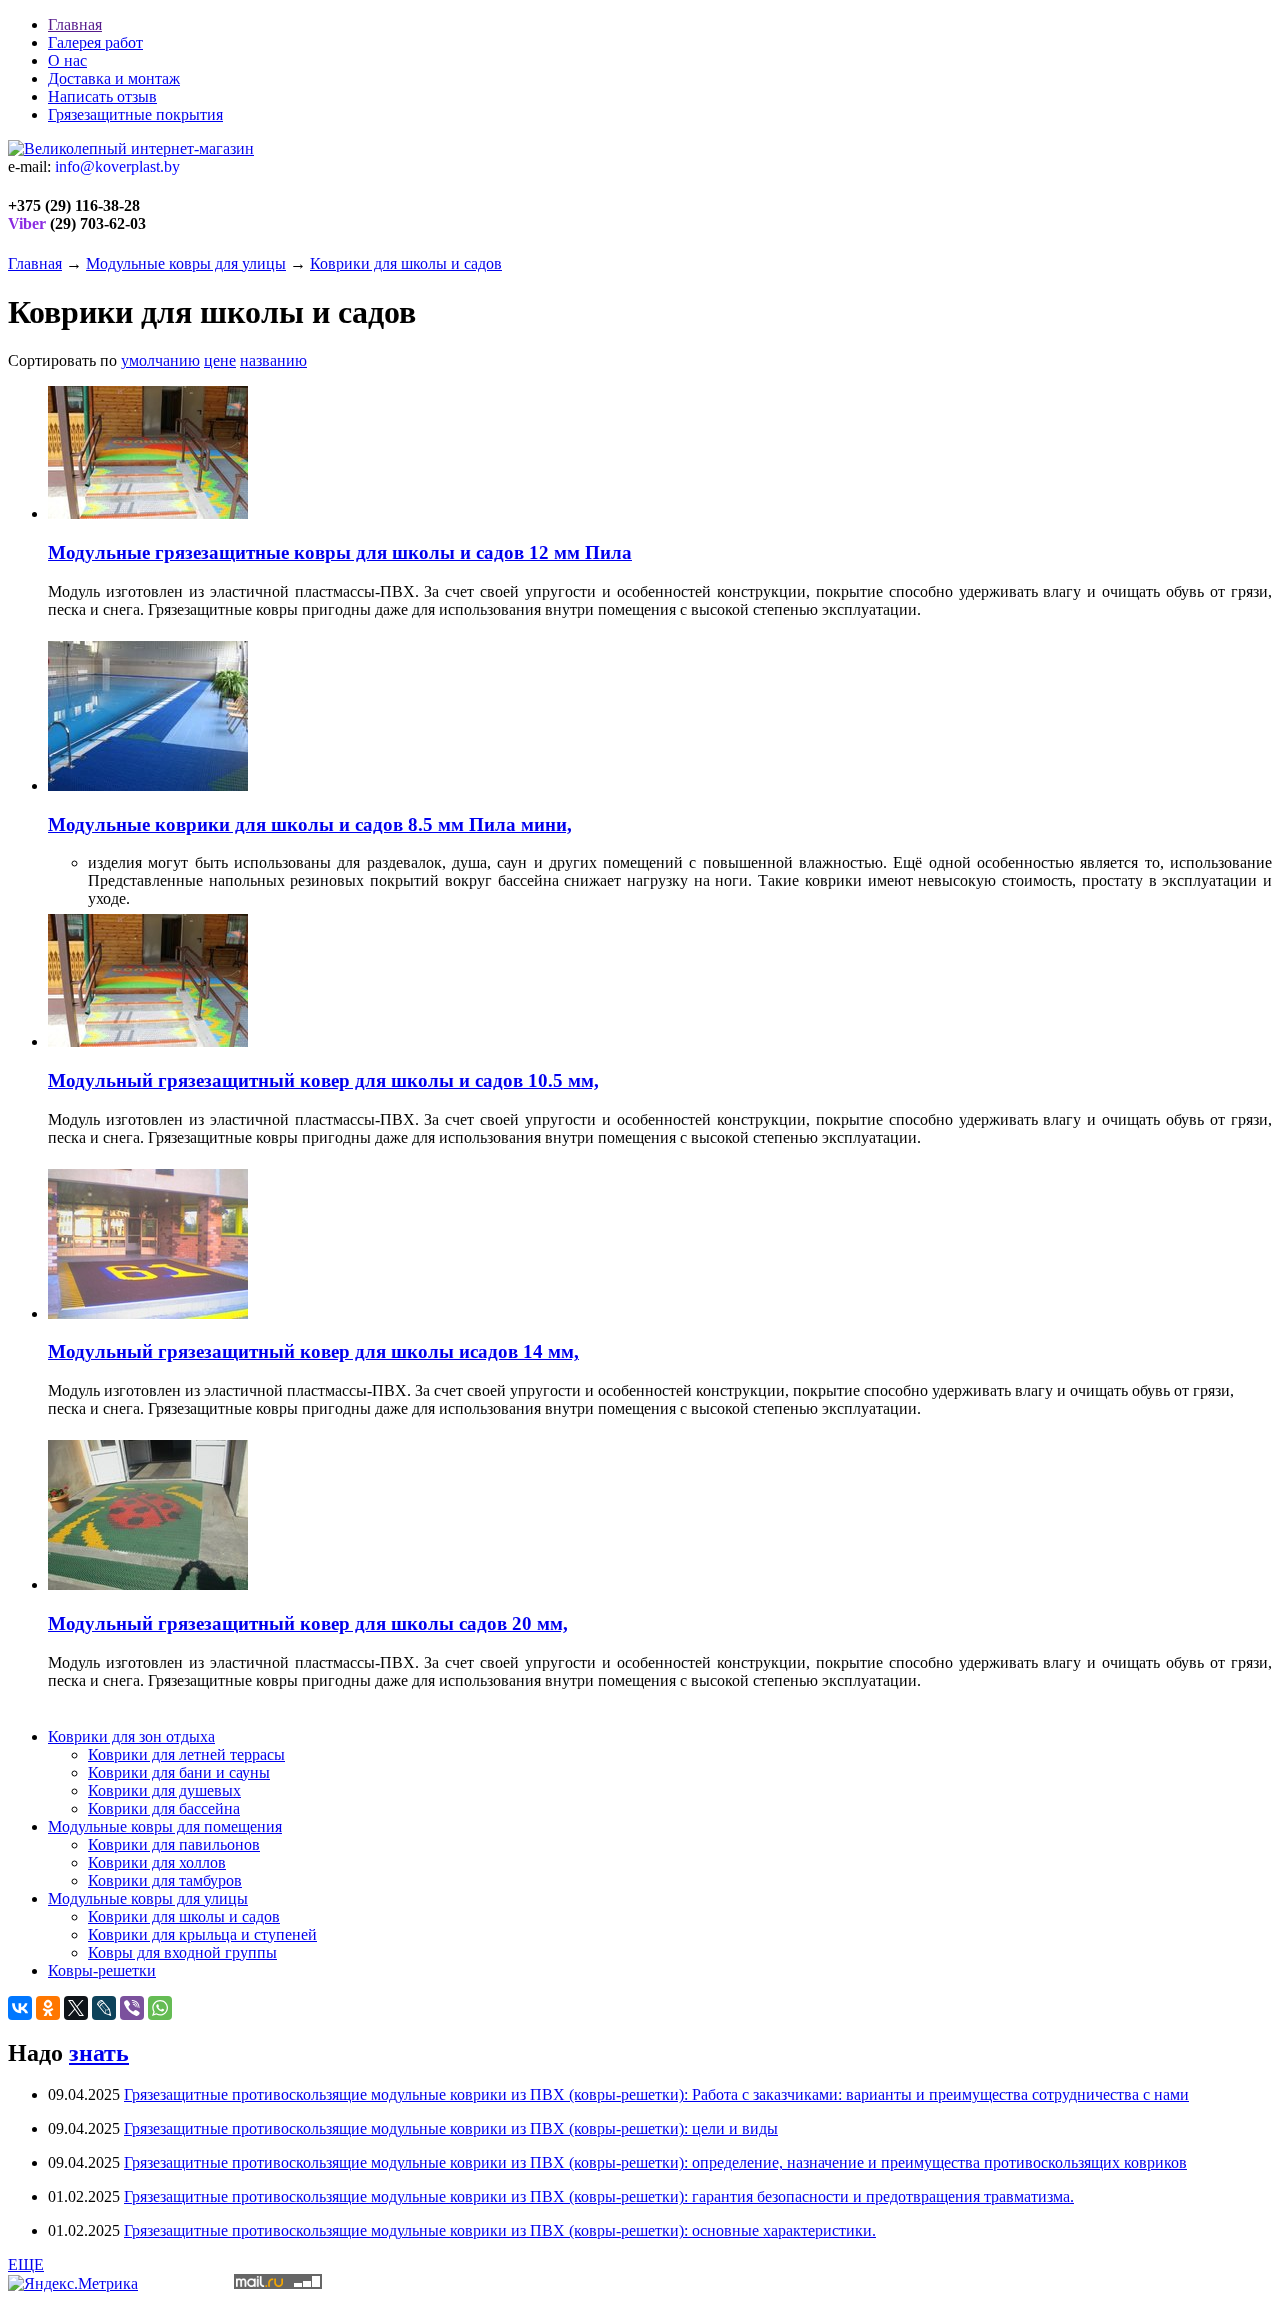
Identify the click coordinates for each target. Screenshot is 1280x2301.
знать (99, 2053)
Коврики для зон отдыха (131, 1736)
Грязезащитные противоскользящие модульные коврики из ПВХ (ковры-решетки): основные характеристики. (500, 2230)
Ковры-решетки (102, 1970)
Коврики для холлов (157, 1862)
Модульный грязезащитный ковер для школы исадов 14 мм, (313, 1351)
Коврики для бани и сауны (179, 1772)
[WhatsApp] (160, 2008)
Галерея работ (95, 42)
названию (273, 360)
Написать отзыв (102, 96)
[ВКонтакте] (20, 2008)
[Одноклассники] (48, 2008)
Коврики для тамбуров (165, 1880)
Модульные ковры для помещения (165, 1826)
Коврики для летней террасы (186, 1754)
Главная (75, 24)
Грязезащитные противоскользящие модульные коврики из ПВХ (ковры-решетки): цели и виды (451, 2128)
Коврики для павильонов (174, 1844)
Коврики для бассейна (164, 1808)
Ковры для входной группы (182, 1952)
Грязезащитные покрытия (135, 114)
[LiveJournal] (104, 2008)
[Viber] (132, 2008)
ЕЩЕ (26, 2264)
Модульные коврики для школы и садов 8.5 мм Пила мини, (310, 824)
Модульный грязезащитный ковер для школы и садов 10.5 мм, (323, 1080)
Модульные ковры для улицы (186, 263)
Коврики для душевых (164, 1790)
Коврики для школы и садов (406, 263)
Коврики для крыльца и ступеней (202, 1934)
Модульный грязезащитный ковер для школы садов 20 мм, (308, 1623)
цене (220, 360)
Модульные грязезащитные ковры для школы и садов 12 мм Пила (340, 552)
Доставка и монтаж (114, 78)
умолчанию (160, 360)
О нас (67, 60)
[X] (76, 2008)
